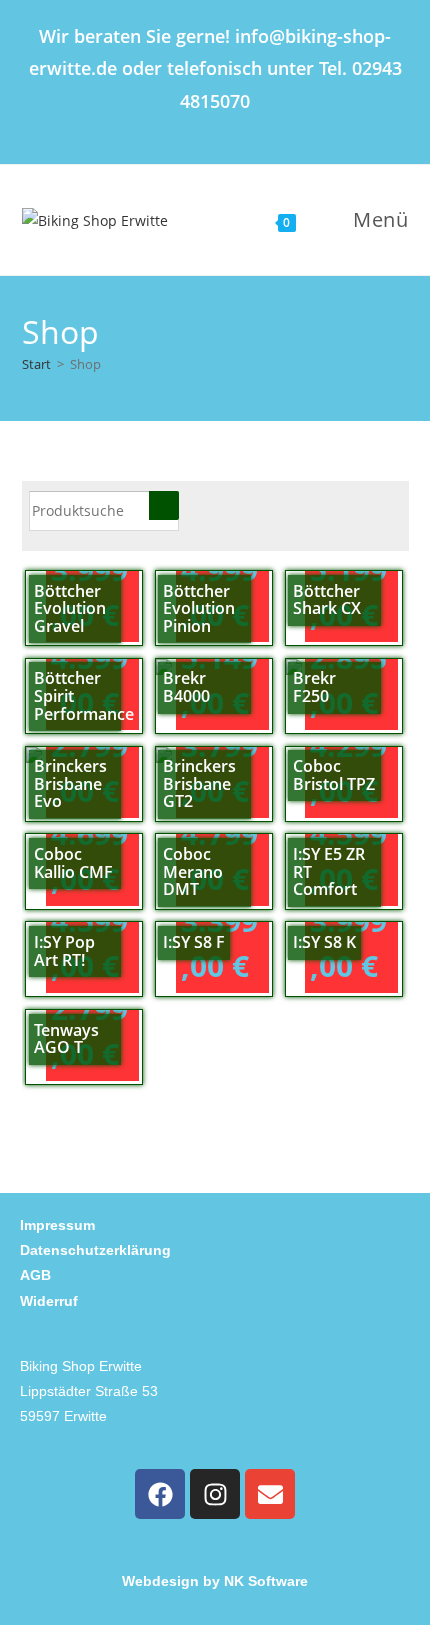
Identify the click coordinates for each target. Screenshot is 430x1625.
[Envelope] (270, 1494)
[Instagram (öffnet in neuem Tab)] (224, 128)
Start (36, 364)
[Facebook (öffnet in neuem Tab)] (184, 128)
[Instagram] (215, 1494)
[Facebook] (160, 1494)
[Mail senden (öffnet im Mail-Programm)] (254, 128)
